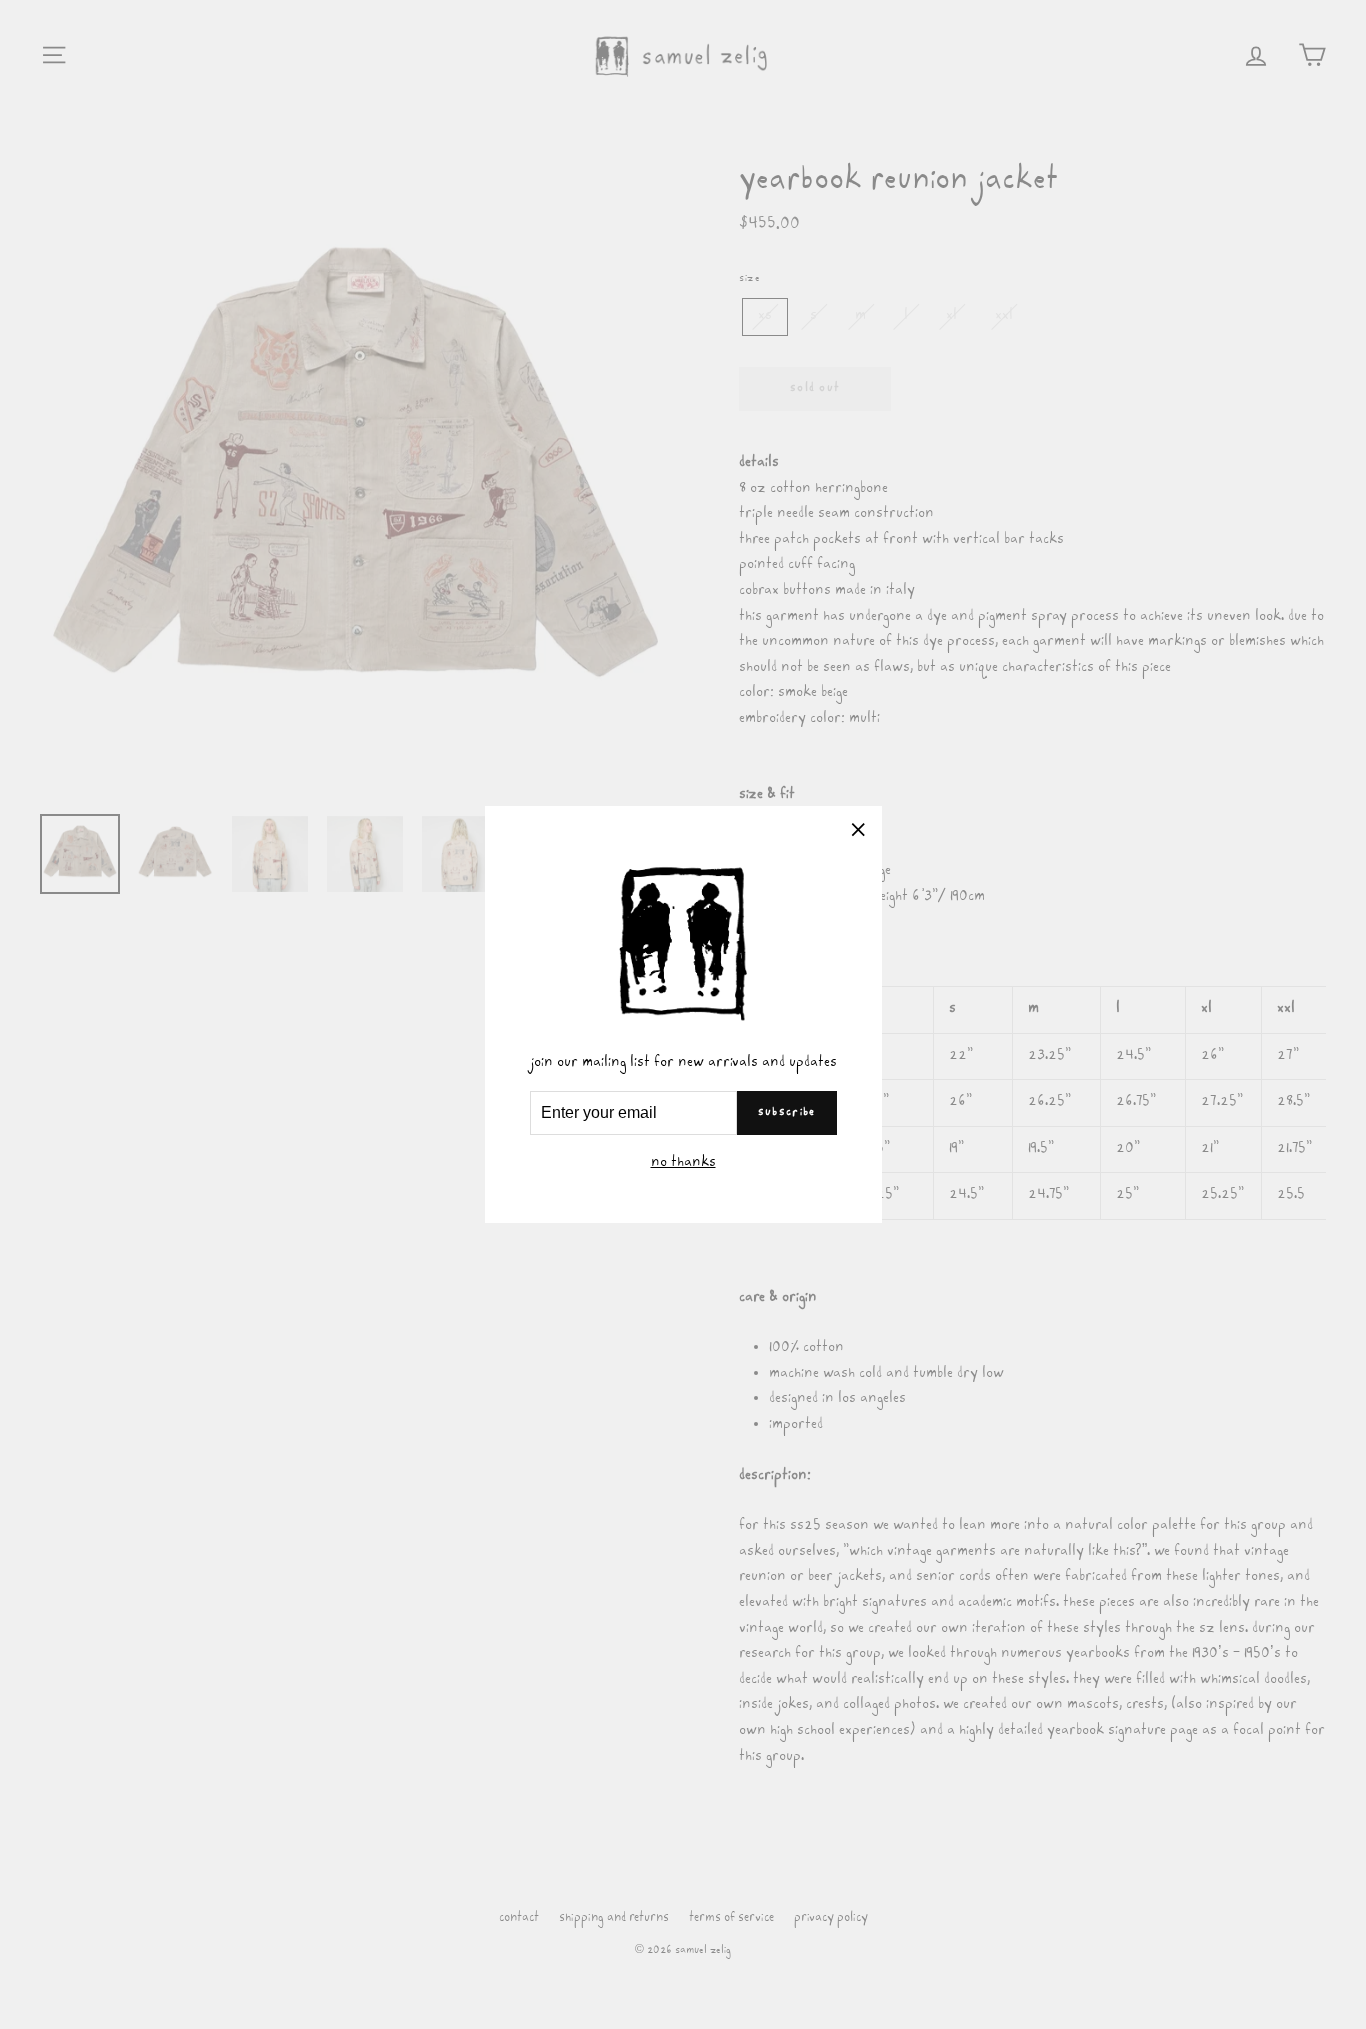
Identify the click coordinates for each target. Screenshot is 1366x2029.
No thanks (683, 1163)
